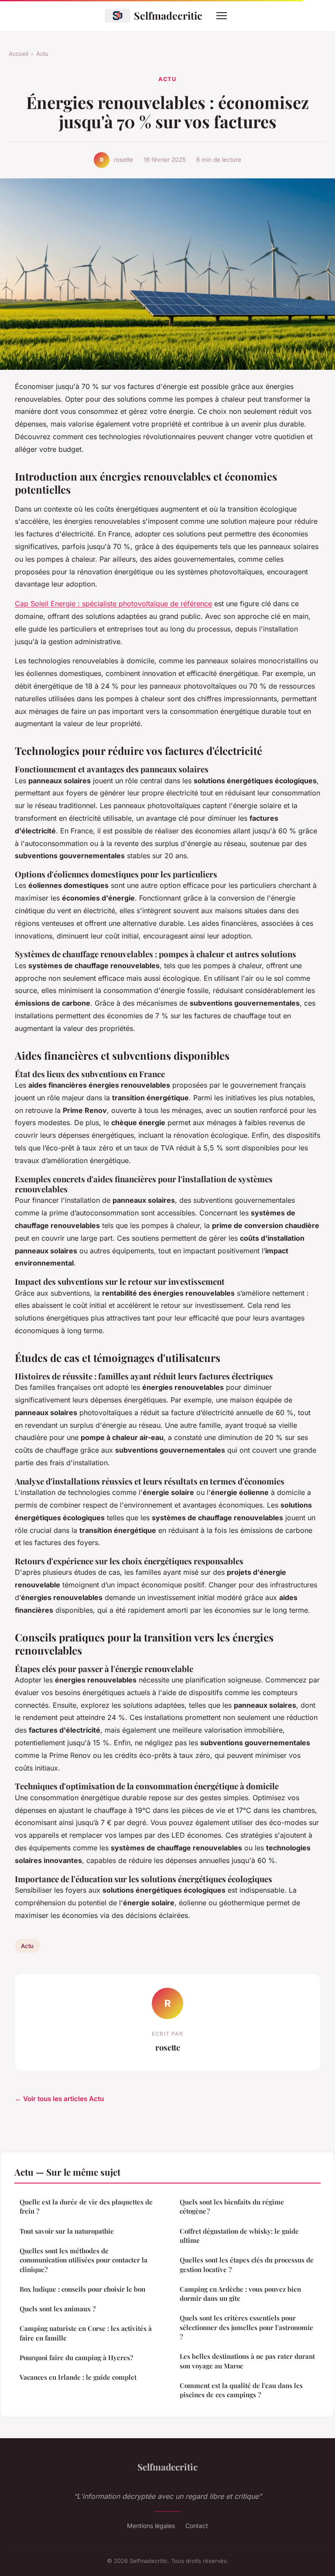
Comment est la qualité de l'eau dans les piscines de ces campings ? (241, 2390)
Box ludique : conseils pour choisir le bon (82, 2289)
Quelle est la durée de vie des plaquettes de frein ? (86, 2206)
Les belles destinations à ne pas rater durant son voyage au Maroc (247, 2361)
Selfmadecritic (168, 15)
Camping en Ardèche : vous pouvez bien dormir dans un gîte (240, 2294)
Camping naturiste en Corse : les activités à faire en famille (86, 2333)
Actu (42, 54)
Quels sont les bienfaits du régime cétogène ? (232, 2206)
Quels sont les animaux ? (58, 2309)
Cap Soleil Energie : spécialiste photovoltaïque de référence (113, 604)
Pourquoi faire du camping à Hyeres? (76, 2358)
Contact (197, 2526)
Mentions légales (151, 2526)
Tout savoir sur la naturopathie (67, 2231)
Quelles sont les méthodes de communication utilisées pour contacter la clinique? (84, 2260)
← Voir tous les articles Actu (59, 2099)
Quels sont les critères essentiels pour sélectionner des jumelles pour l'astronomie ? (246, 2327)
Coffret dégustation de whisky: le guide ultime (239, 2236)
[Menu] (222, 16)
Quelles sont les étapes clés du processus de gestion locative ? (247, 2264)
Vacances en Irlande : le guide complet (78, 2377)
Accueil (19, 54)
